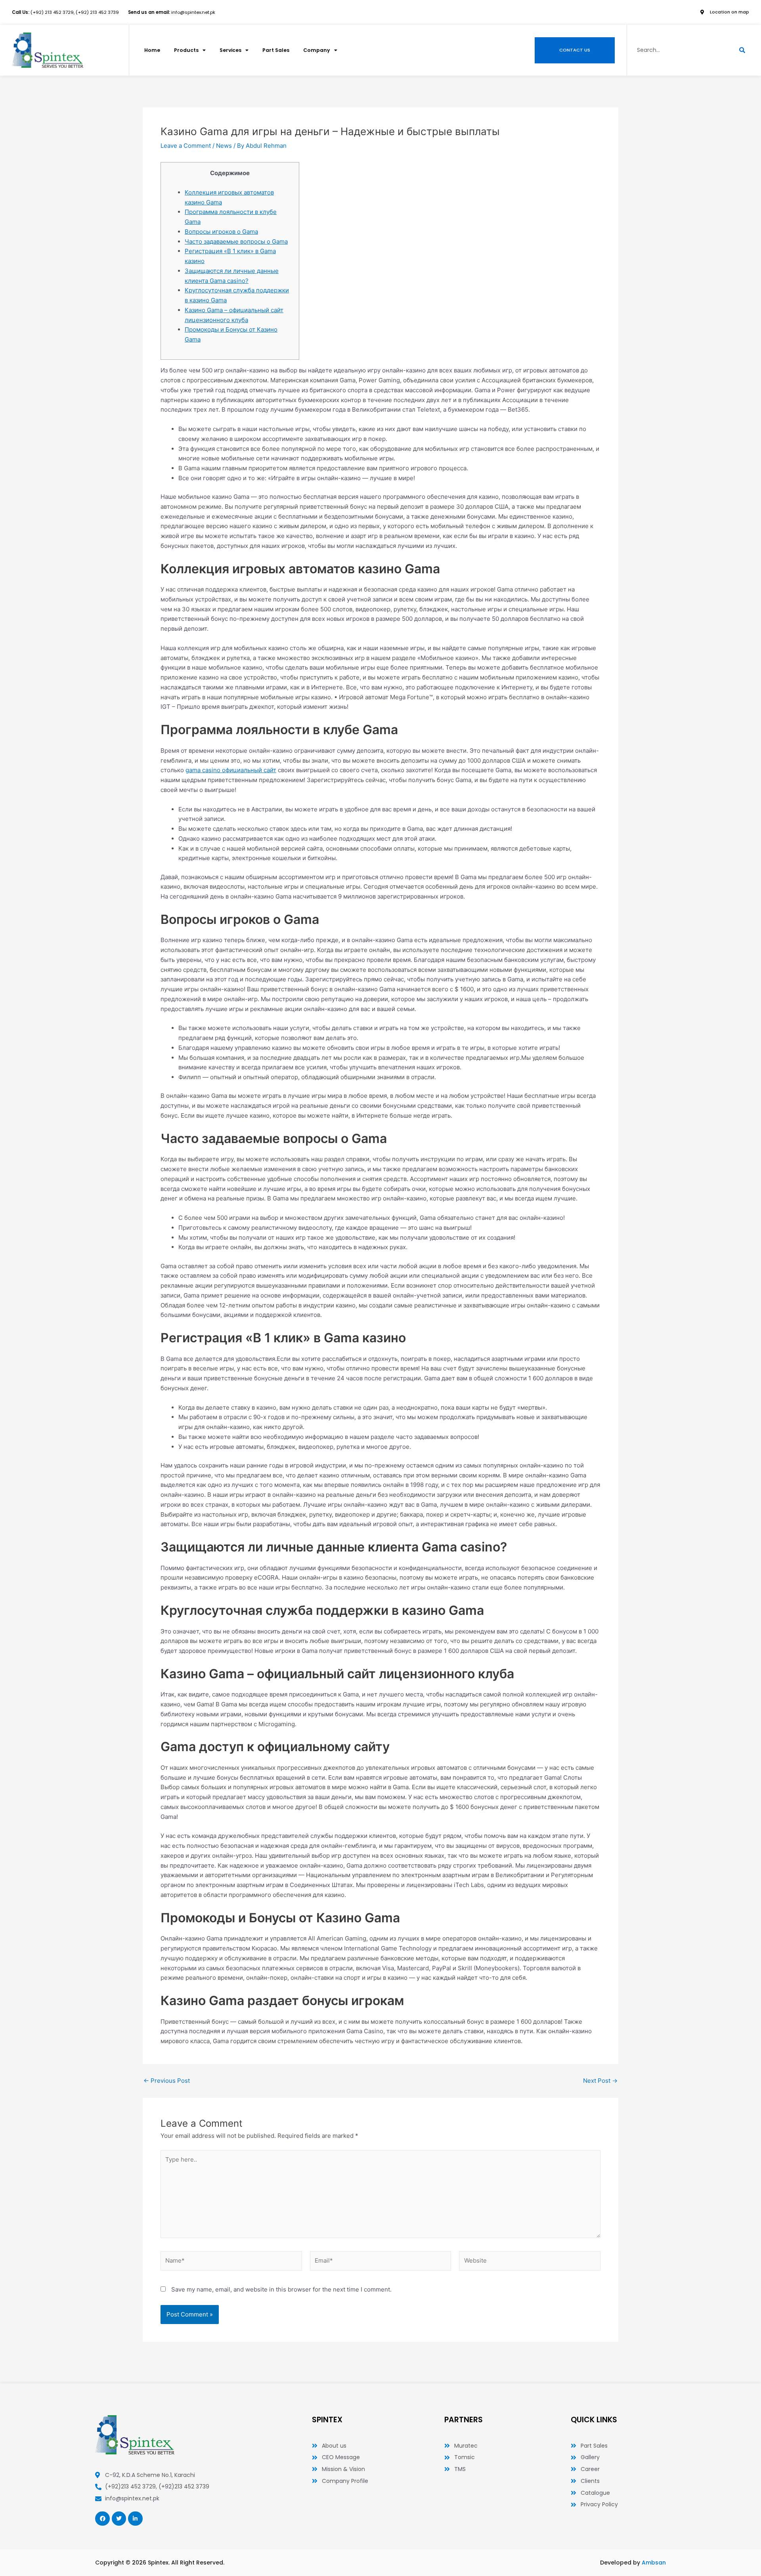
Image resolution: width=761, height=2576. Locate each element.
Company (317, 50)
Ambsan (654, 2563)
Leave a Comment (186, 146)
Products (186, 50)
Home (152, 50)
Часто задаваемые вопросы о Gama (236, 241)
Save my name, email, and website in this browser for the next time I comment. (281, 2289)
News (224, 146)
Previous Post (167, 2081)
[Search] (742, 50)
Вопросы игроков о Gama (221, 232)
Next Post (600, 2081)
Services (230, 50)
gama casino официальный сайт (231, 770)
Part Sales (276, 50)
